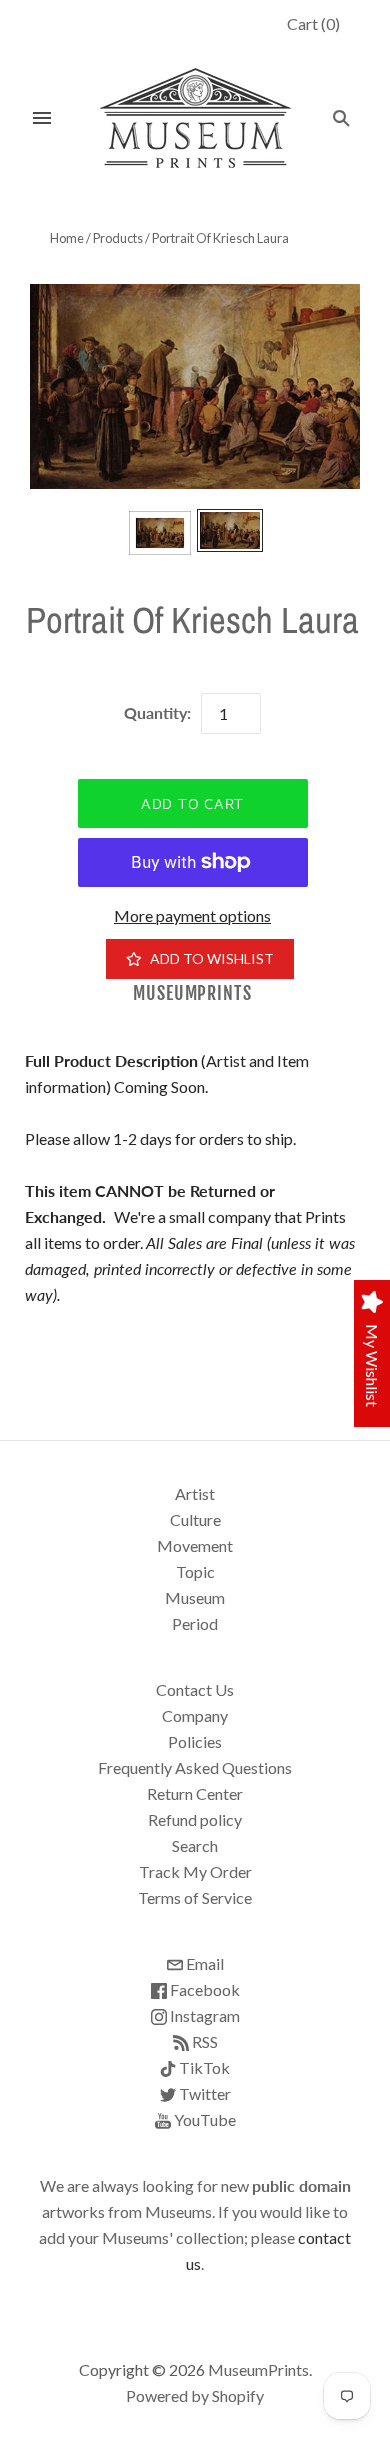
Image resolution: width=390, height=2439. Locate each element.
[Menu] (42, 118)
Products (118, 238)
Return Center (195, 1793)
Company (195, 1715)
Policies (195, 1741)
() (313, 23)
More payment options (192, 915)
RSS (203, 2041)
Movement (195, 1545)
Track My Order (195, 1871)
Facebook (203, 1989)
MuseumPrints (192, 993)
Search (195, 1845)
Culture (195, 1519)
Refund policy (195, 1819)
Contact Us (195, 1689)
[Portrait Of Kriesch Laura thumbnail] (160, 533)
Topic (195, 1571)
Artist (195, 1493)
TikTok (203, 2067)
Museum (195, 1597)
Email (203, 1963)
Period (195, 1623)
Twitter (203, 2093)
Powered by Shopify (195, 2395)
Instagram (203, 2015)
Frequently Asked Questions (195, 1767)
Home (67, 238)
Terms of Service (195, 1897)
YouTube (203, 2119)
